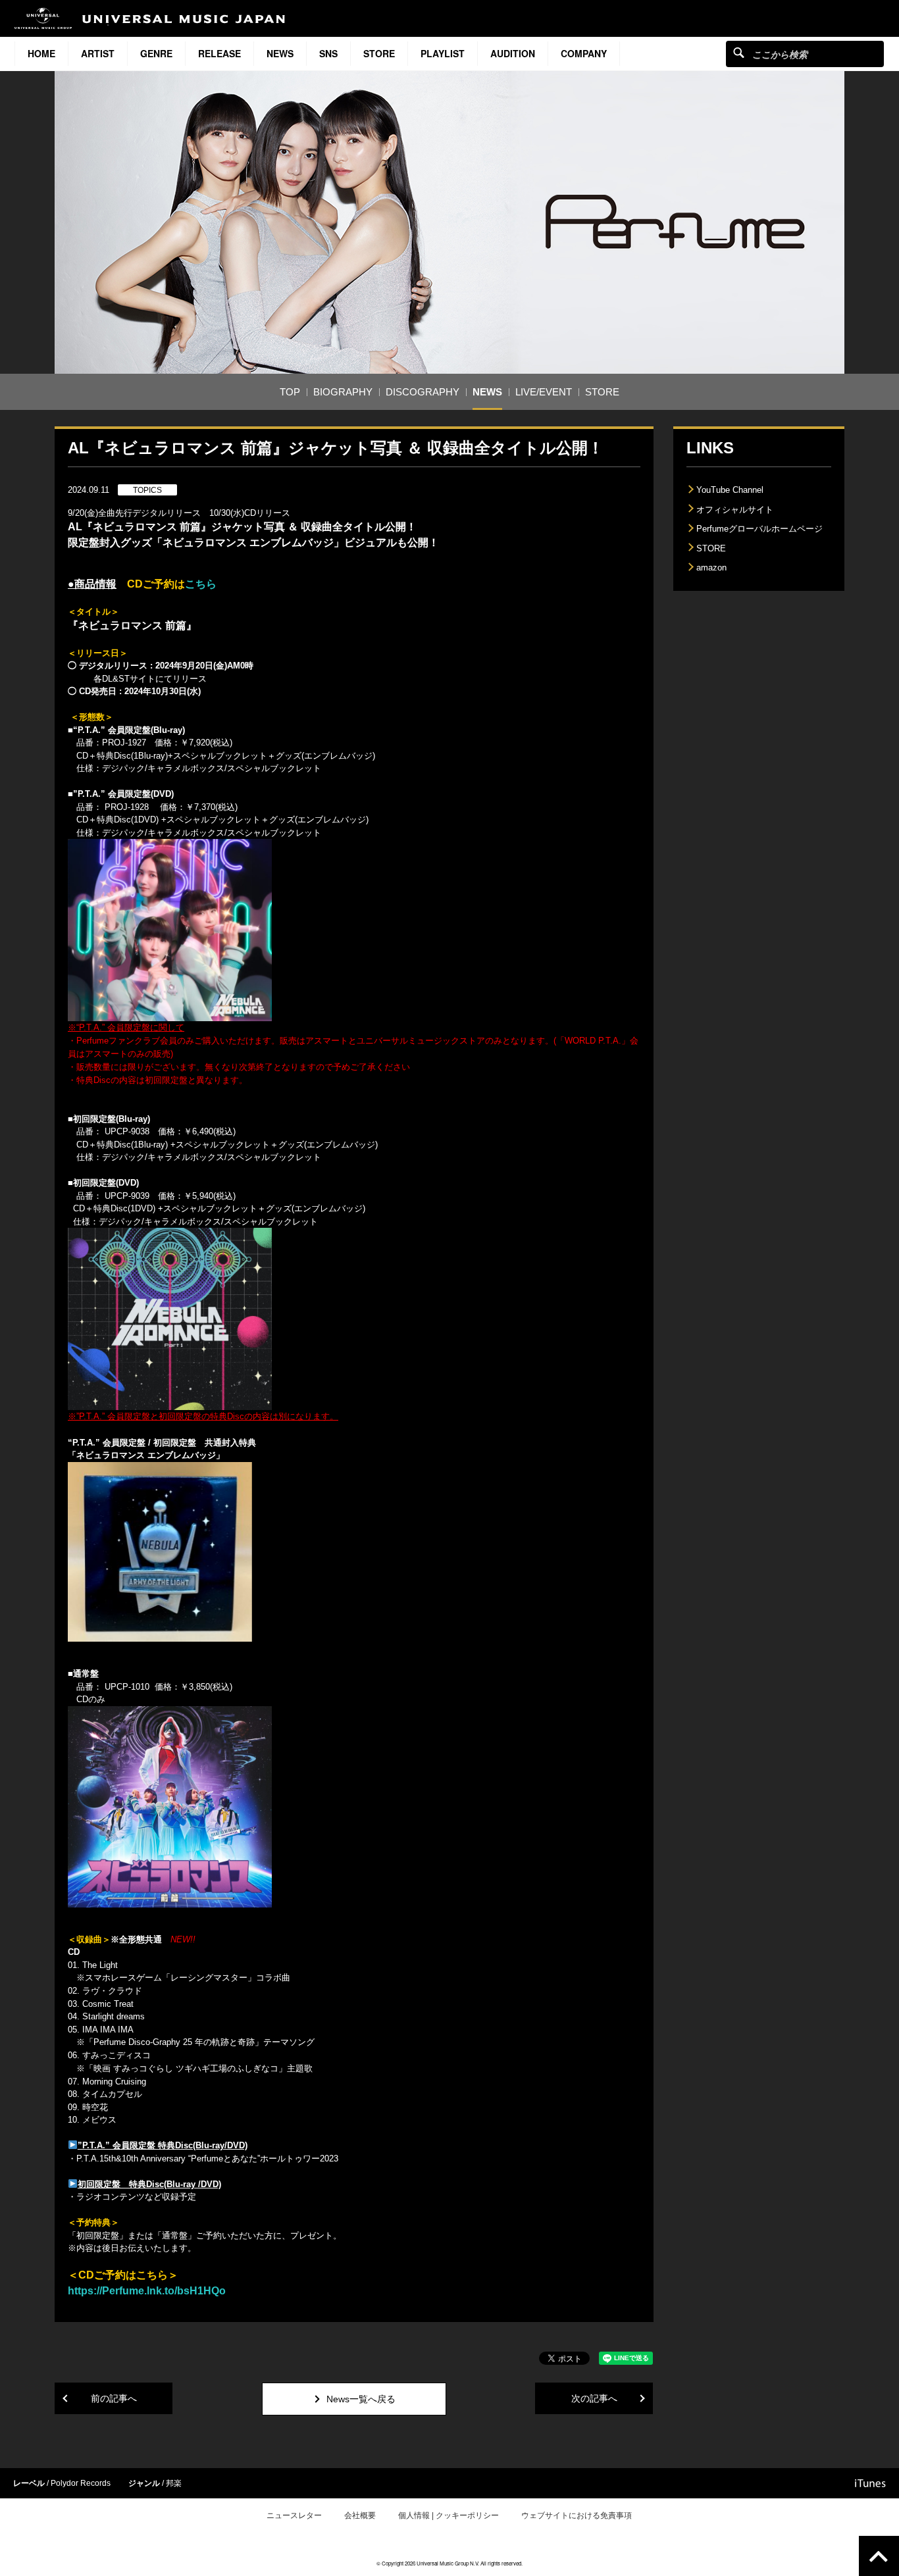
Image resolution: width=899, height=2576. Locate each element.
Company (584, 53)
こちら (201, 584)
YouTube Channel (730, 490)
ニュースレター (294, 2515)
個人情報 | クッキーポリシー (449, 2515)
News (280, 53)
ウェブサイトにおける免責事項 (577, 2515)
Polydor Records (81, 2483)
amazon (711, 568)
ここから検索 (739, 52)
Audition (513, 53)
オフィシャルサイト (735, 510)
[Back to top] (879, 2556)
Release (219, 53)
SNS (328, 53)
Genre (156, 53)
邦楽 (174, 2483)
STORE (379, 53)
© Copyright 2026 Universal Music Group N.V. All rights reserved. (449, 2563)
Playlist (443, 53)
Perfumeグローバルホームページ (759, 529)
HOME (41, 53)
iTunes (870, 2483)
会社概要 (360, 2515)
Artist (98, 53)
